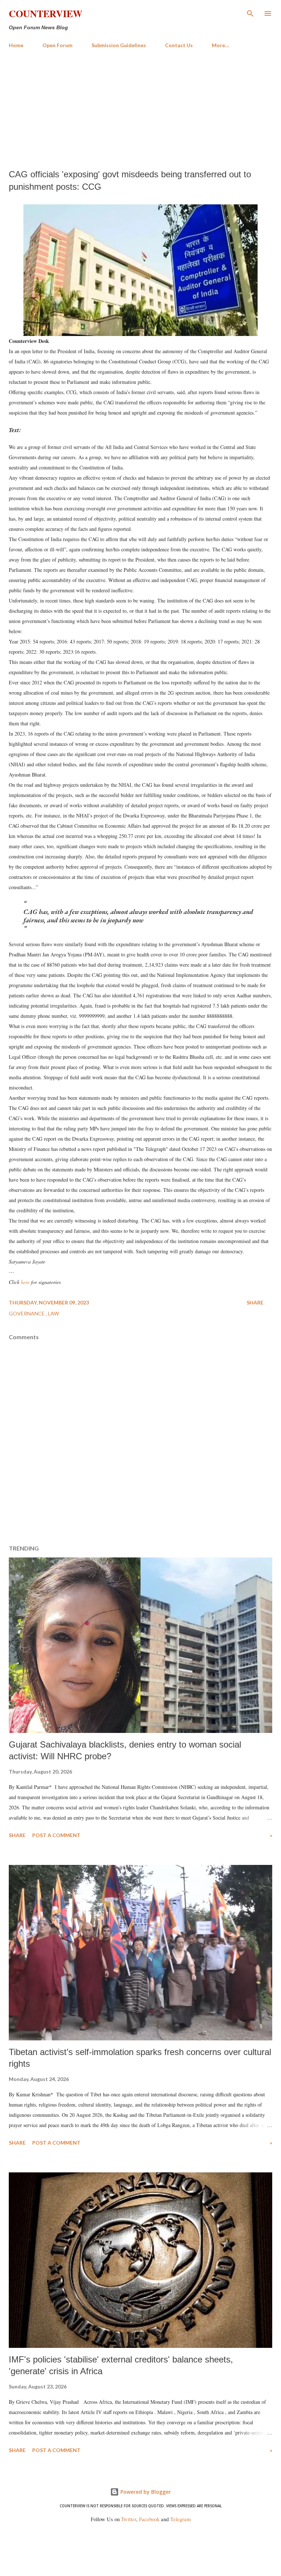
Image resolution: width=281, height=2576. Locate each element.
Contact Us (179, 45)
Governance (27, 1313)
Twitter (129, 2519)
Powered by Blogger (145, 2492)
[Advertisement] (140, 109)
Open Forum (57, 45)
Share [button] (255, 1302)
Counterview (46, 14)
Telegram (180, 2519)
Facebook (149, 2519)
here (25, 1282)
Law (53, 1313)
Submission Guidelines (119, 45)
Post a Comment (56, 1835)
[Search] (250, 13)
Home (16, 45)
